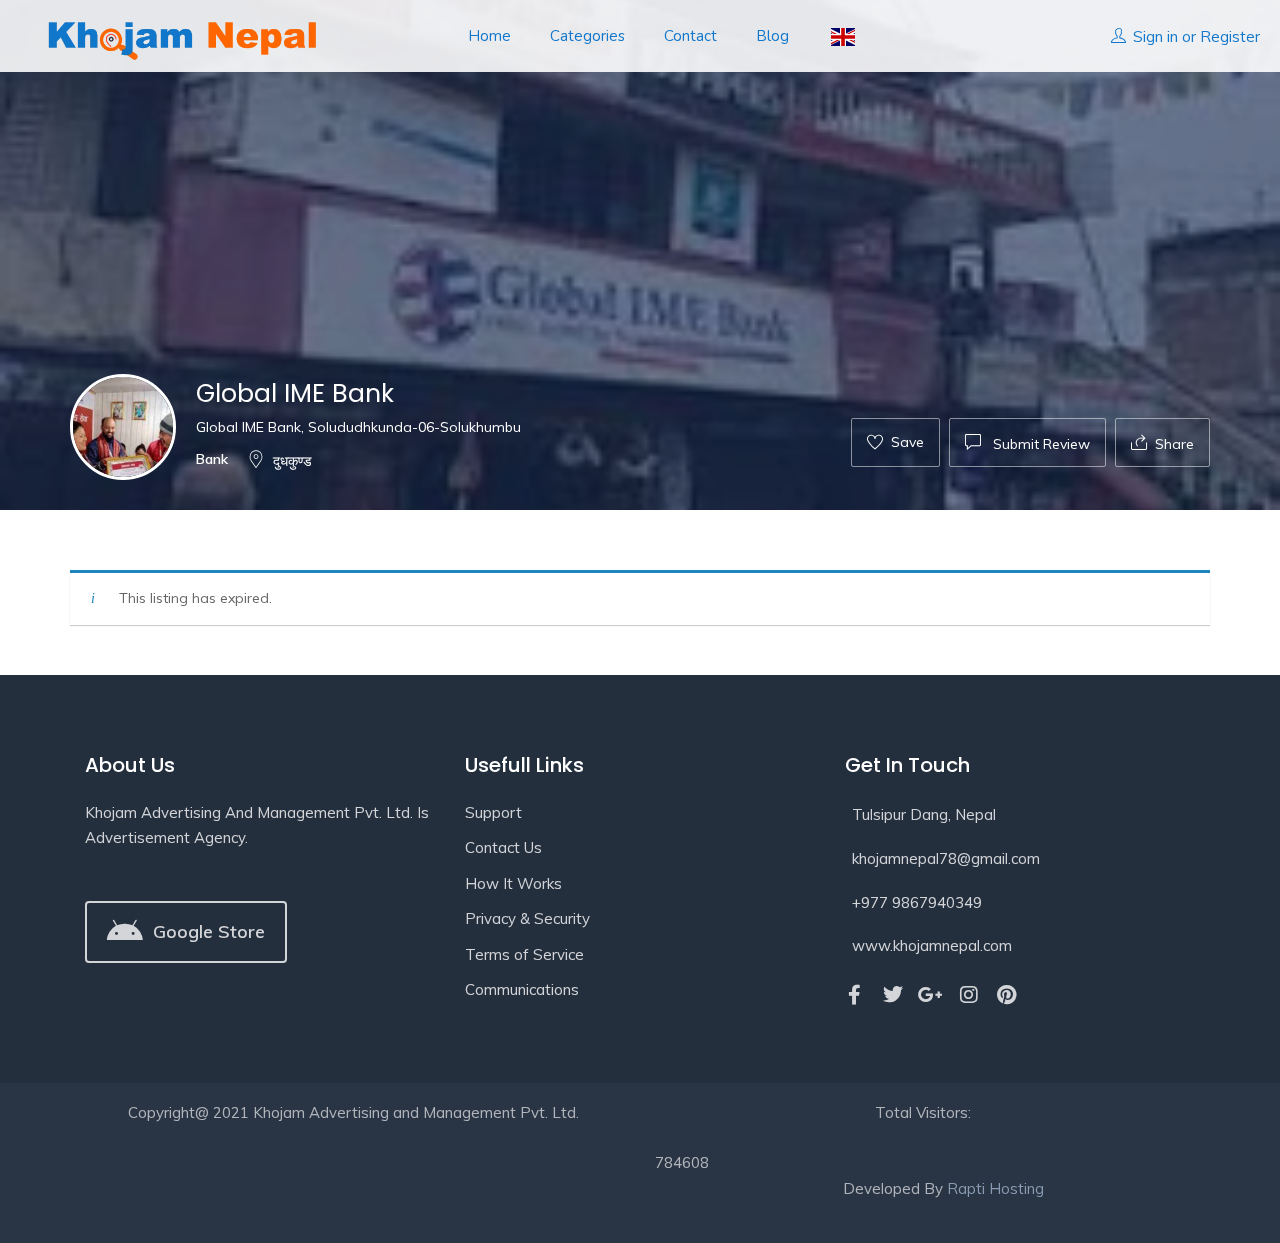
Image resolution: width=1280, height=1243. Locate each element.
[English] (841, 36)
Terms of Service (524, 954)
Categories (587, 36)
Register (1230, 36)
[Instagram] (969, 995)
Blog (772, 36)
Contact (690, 36)
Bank (212, 459)
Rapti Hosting (995, 1188)
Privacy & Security (527, 918)
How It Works (513, 883)
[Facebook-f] (855, 995)
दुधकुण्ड (292, 461)
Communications (522, 989)
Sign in (1155, 36)
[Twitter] (893, 995)
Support (493, 812)
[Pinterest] (1007, 995)
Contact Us (503, 847)
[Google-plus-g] (931, 995)
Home (489, 36)
